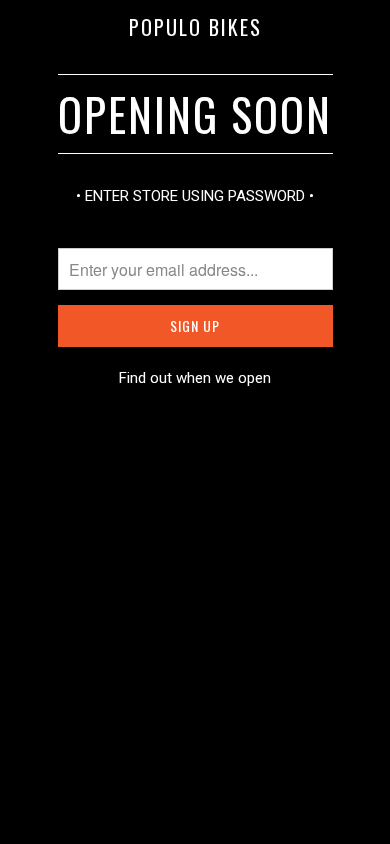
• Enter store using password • (195, 196)
